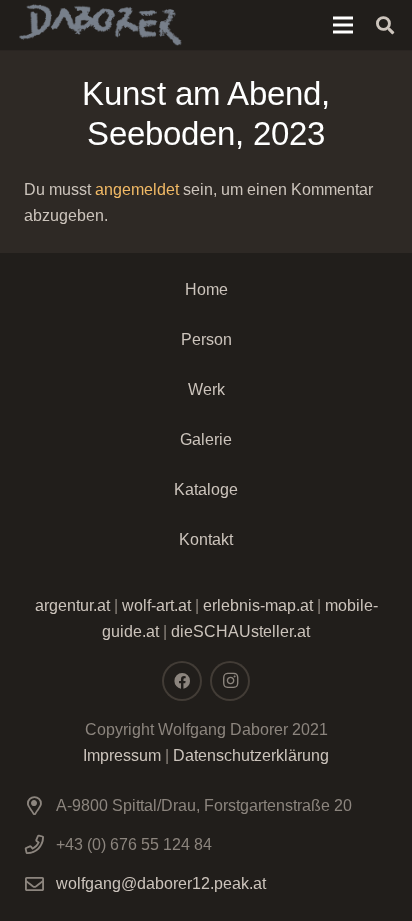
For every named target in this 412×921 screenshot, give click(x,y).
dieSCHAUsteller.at (240, 631)
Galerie (206, 439)
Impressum (122, 755)
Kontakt (206, 539)
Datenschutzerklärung (251, 755)
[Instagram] (230, 681)
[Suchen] (385, 25)
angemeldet (137, 189)
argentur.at (72, 605)
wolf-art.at (156, 605)
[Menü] (343, 25)
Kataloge (206, 489)
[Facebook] (182, 681)
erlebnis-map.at (258, 605)
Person (206, 339)
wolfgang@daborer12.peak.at (161, 883)
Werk (206, 389)
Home (206, 289)
